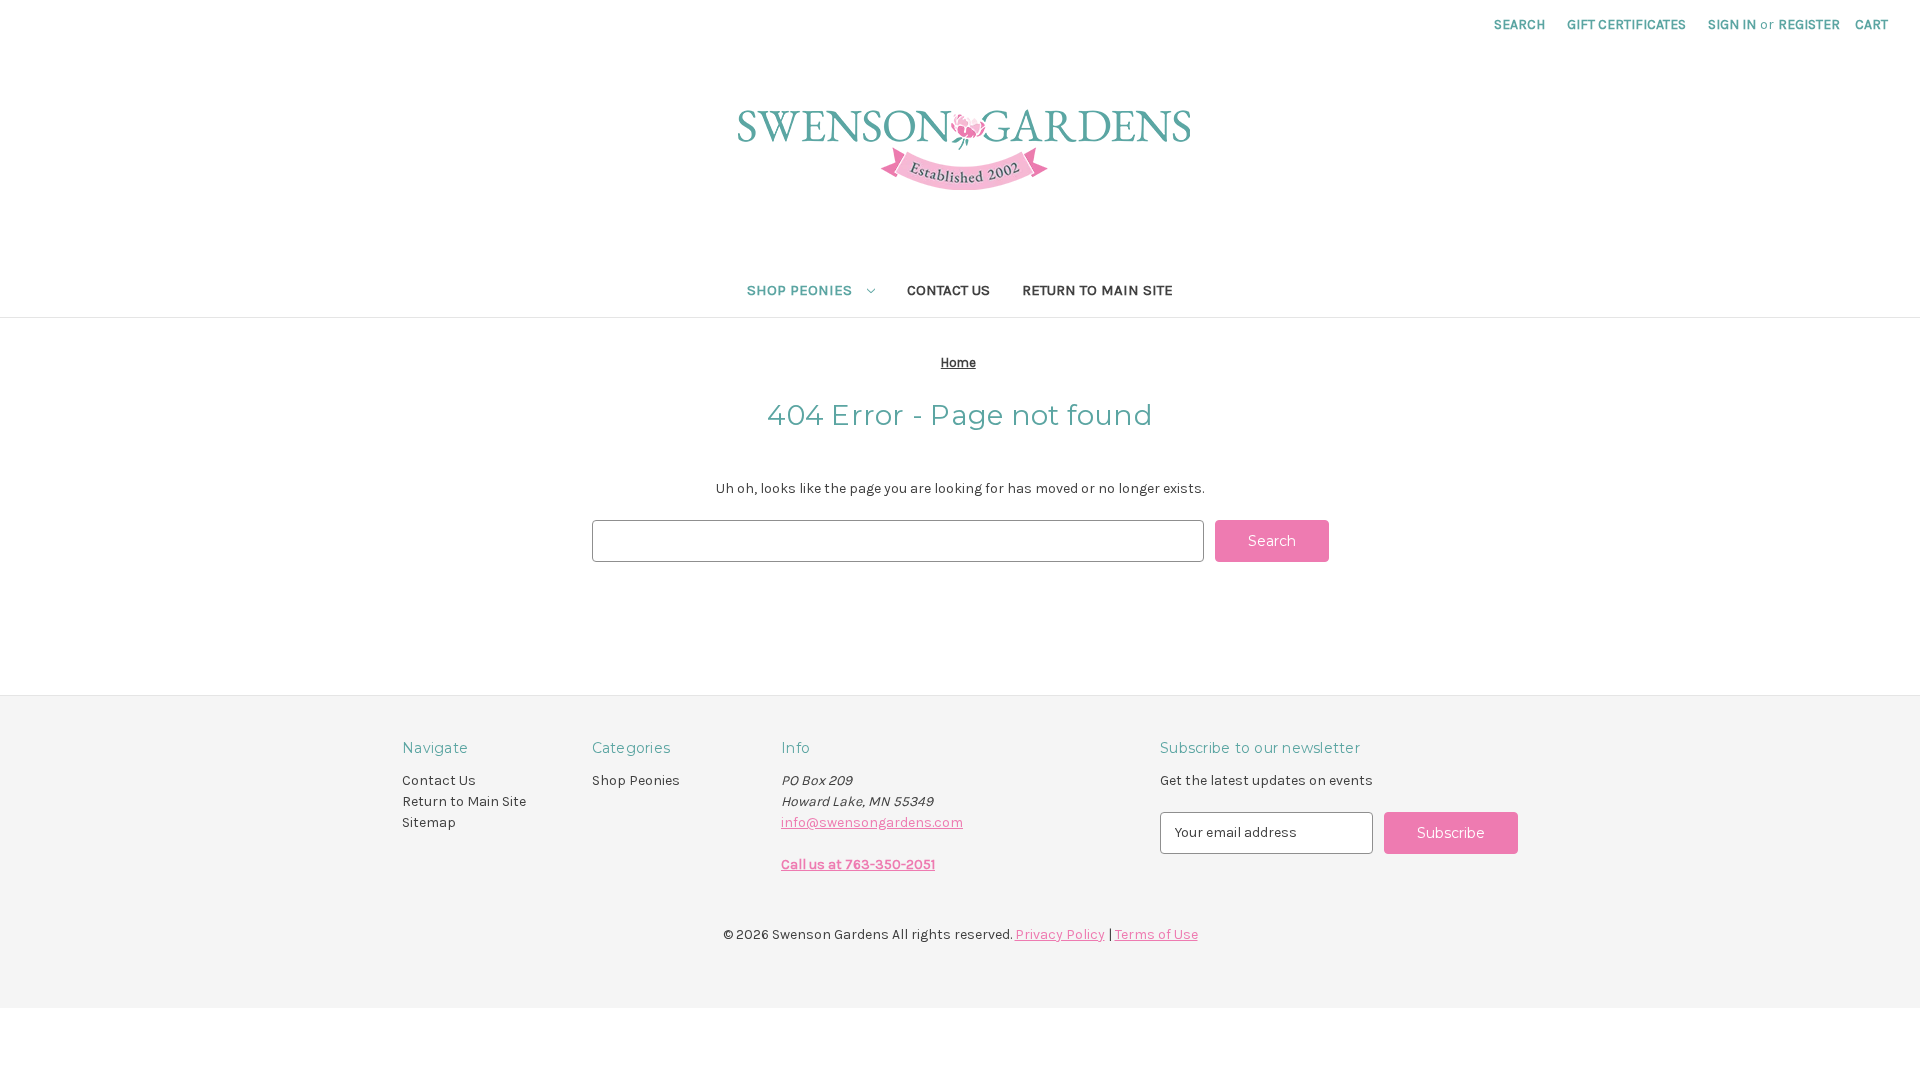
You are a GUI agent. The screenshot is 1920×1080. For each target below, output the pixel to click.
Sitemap (429, 822)
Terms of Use (1156, 934)
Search (1519, 24)
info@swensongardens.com (872, 822)
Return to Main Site (1097, 290)
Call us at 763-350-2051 (858, 864)
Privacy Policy (1060, 934)
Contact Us (948, 290)
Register (1809, 24)
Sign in (1732, 24)
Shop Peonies (801, 290)
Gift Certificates (1626, 24)
